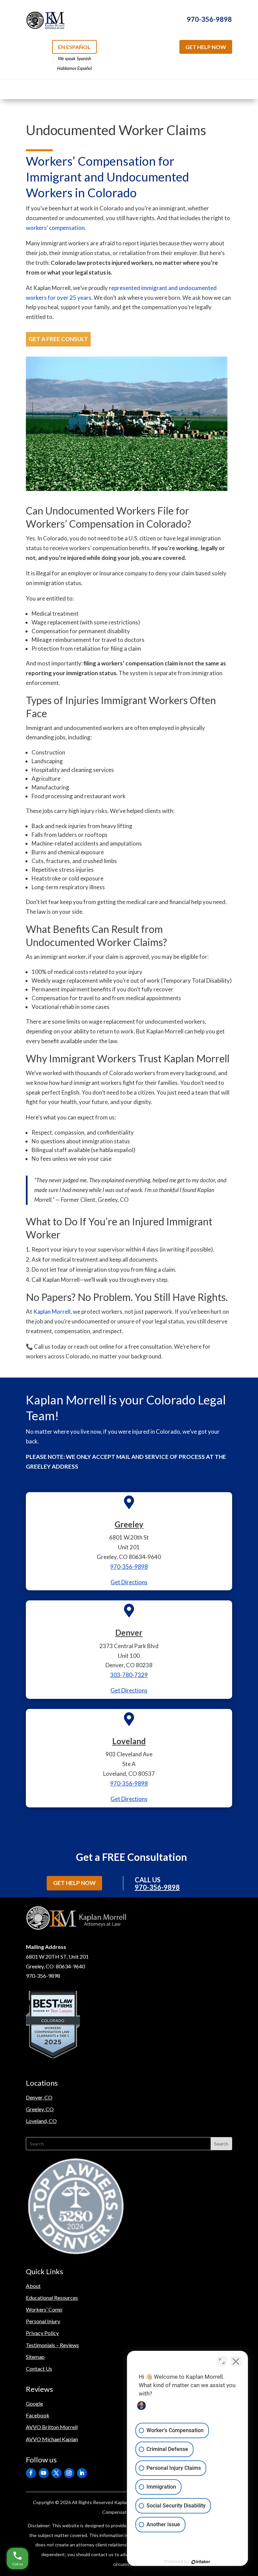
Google (34, 2403)
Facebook (38, 2415)
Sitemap (35, 2357)
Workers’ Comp (44, 2309)
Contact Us (39, 2368)
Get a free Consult (58, 339)
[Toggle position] (222, 2361)
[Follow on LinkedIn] (82, 2473)
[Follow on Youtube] (44, 2473)
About (33, 2286)
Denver (129, 1632)
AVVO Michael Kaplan (52, 2439)
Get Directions (129, 1582)
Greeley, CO (40, 2109)
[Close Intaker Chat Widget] (236, 2361)
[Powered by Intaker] (201, 2562)
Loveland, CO (41, 2121)
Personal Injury (43, 2321)
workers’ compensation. (56, 228)
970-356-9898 (209, 19)
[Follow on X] (56, 2473)
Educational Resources (52, 2298)
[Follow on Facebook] (31, 2473)
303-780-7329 (129, 1675)
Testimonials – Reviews (52, 2345)
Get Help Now (206, 47)
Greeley (129, 1524)
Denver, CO (39, 2097)
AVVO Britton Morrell (52, 2427)
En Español (74, 47)
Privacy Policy (42, 2333)
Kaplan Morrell (52, 1312)
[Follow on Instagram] (69, 2473)
